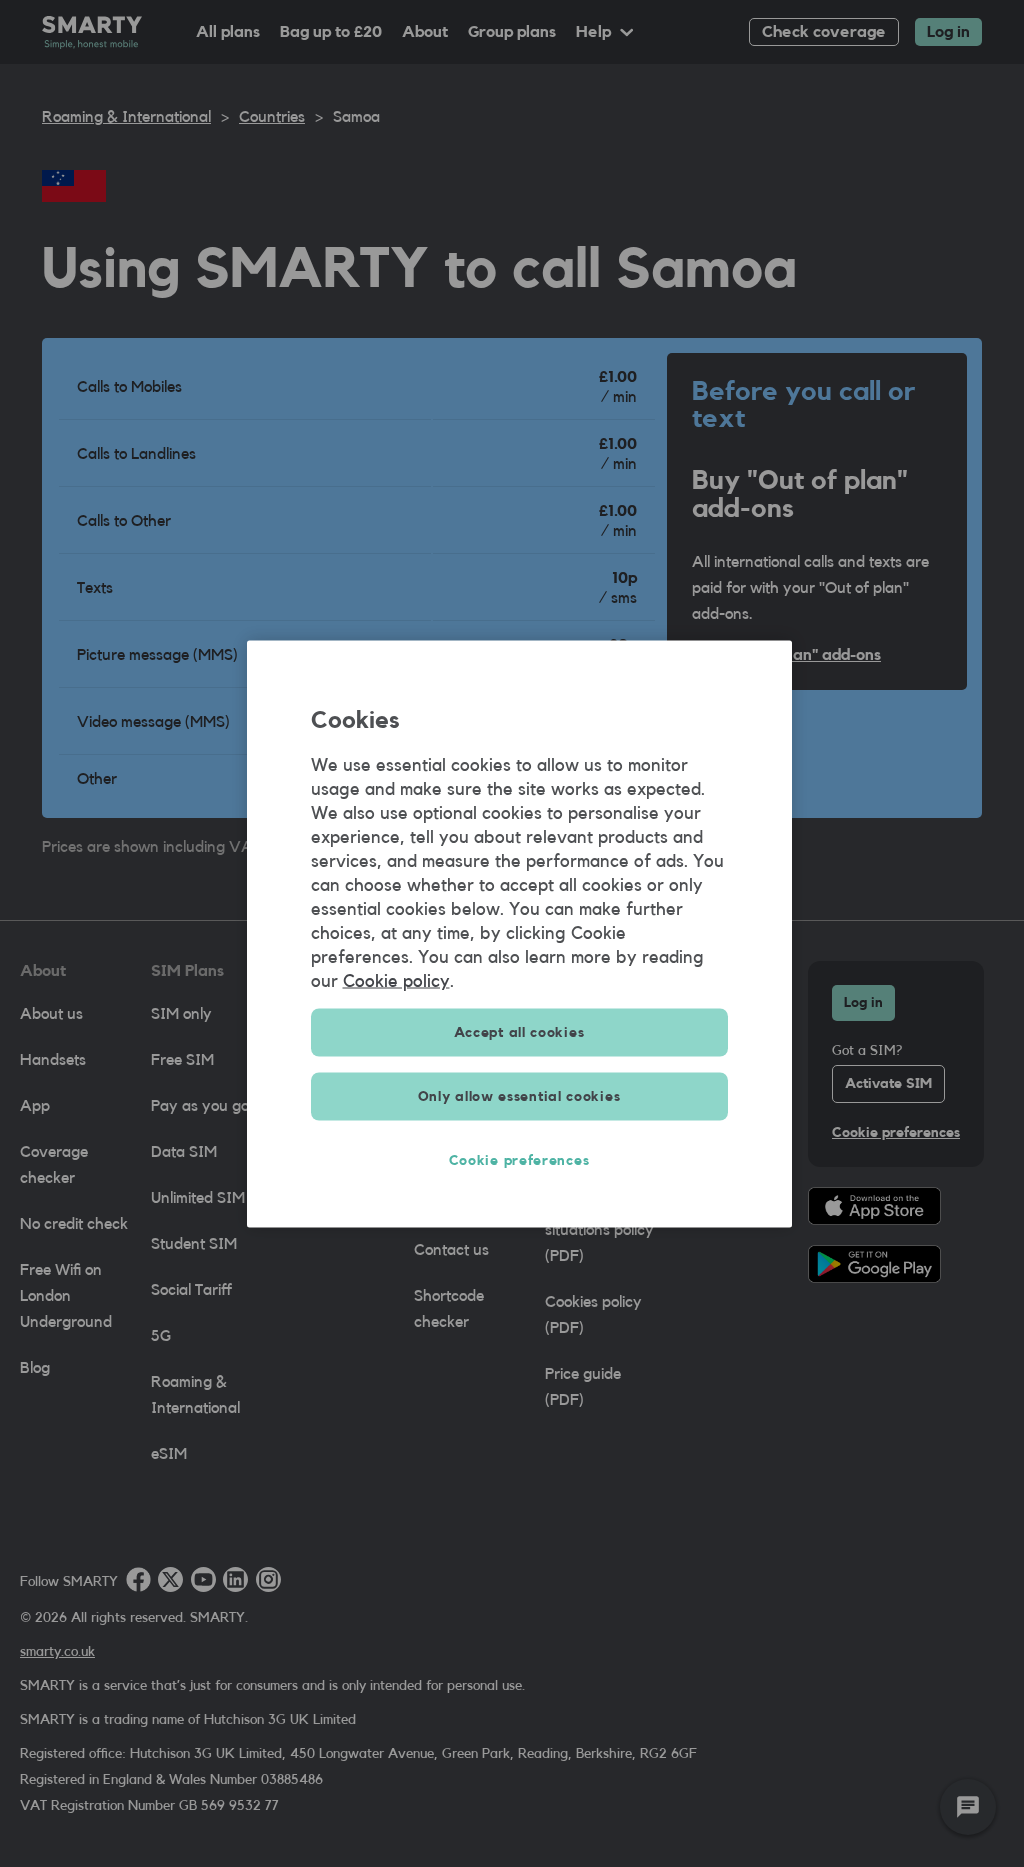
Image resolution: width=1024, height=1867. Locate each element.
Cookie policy (396, 980)
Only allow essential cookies (519, 1096)
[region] (519, 933)
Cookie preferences (519, 1160)
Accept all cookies (519, 1032)
